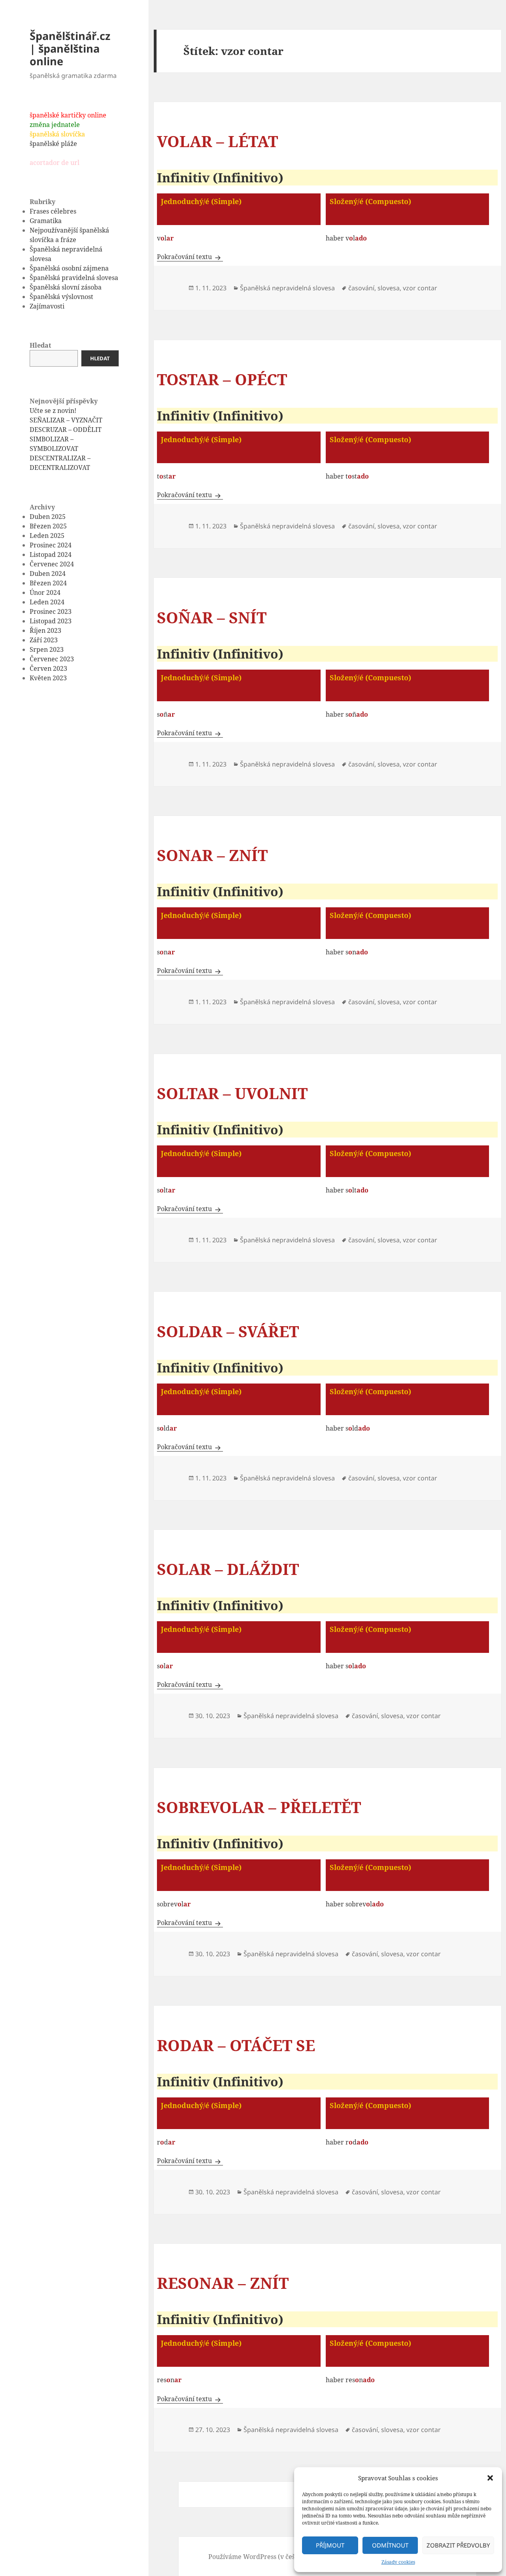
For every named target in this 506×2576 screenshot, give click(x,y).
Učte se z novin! (53, 411)
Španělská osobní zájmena (69, 268)
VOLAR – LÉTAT (217, 141)
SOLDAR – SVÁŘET (228, 1331)
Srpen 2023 (47, 649)
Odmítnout (390, 2545)
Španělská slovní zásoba (66, 287)
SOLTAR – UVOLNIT (232, 1093)
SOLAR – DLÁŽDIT (228, 1569)
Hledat (40, 345)
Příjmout (330, 2545)
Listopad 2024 (51, 555)
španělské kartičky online (68, 115)
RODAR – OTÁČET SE (236, 2045)
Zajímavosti (47, 306)
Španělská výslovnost (61, 297)
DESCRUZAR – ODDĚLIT (66, 430)
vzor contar (420, 288)
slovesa (389, 288)
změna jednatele (55, 125)
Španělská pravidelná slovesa (74, 278)
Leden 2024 (47, 602)
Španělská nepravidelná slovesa (287, 288)
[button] (490, 2478)
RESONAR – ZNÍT (223, 2283)
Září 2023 (44, 640)
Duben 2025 (48, 517)
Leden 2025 (47, 536)
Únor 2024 (45, 592)
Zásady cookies (398, 2562)
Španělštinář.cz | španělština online (70, 48)
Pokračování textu (190, 257)
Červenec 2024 (52, 564)
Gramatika (46, 221)
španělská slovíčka (57, 134)
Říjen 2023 (45, 630)
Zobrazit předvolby (458, 2545)
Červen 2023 (48, 668)
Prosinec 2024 (51, 545)
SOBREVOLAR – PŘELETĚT (259, 1807)
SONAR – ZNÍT (212, 855)
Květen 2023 (48, 678)
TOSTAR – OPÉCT (222, 379)
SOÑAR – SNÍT (212, 617)
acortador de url (55, 163)
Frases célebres (53, 211)
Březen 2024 (48, 583)
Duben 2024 (48, 573)
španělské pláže (53, 144)
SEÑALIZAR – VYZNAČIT (66, 420)
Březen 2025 (48, 526)
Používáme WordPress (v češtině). (260, 2557)
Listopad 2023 (51, 621)
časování (361, 288)
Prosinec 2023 (51, 611)
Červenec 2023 (52, 659)
